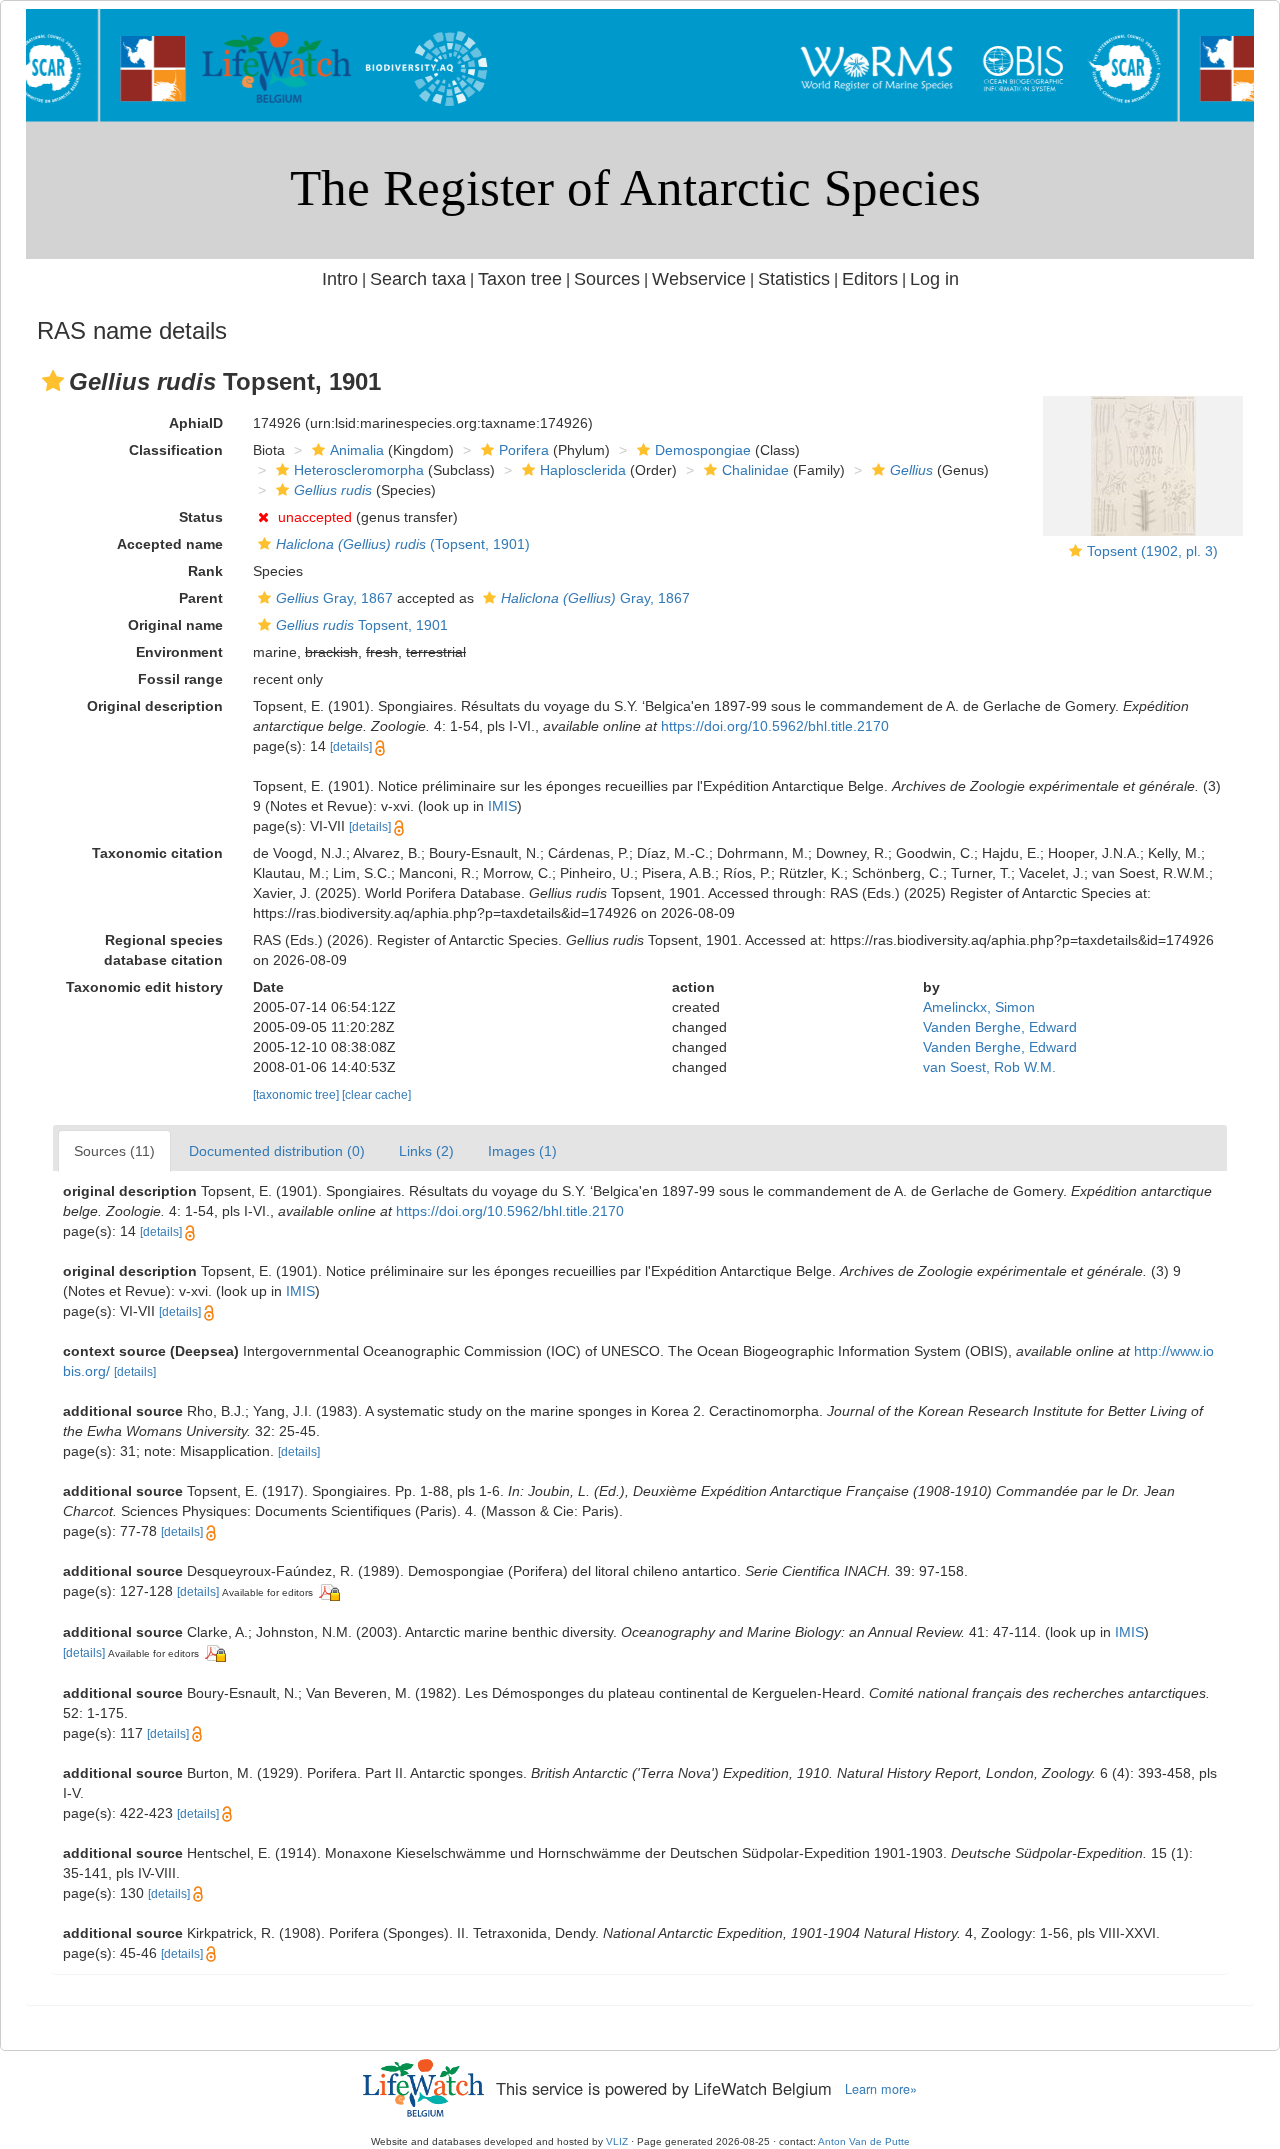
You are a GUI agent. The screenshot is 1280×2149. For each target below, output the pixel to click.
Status (201, 517)
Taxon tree (520, 279)
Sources (607, 279)
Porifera (524, 450)
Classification (176, 450)
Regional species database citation (163, 950)
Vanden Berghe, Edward (1000, 1027)
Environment (179, 652)
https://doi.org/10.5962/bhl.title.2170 (775, 726)
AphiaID (196, 423)
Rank (205, 571)
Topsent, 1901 (362, 625)
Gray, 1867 (334, 598)
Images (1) (522, 1151)
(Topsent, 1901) (403, 544)
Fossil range (180, 679)
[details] (351, 747)
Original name (175, 625)
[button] (53, 381)
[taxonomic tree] (297, 1095)
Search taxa (418, 279)
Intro (340, 279)
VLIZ (617, 2141)
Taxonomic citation (157, 853)
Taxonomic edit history (144, 987)
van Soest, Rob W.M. (989, 1067)
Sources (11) (114, 1151)
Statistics (794, 279)
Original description (155, 706)
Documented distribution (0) (277, 1151)
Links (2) (426, 1151)
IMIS (502, 806)
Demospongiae (703, 450)
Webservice (699, 279)
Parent (201, 598)
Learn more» (881, 2089)
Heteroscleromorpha (359, 470)
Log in (934, 279)
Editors (870, 279)
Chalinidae (755, 470)
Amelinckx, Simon (979, 1007)
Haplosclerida (583, 470)
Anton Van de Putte (864, 2141)
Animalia (357, 450)
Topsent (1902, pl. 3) (1152, 551)
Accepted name (170, 544)
